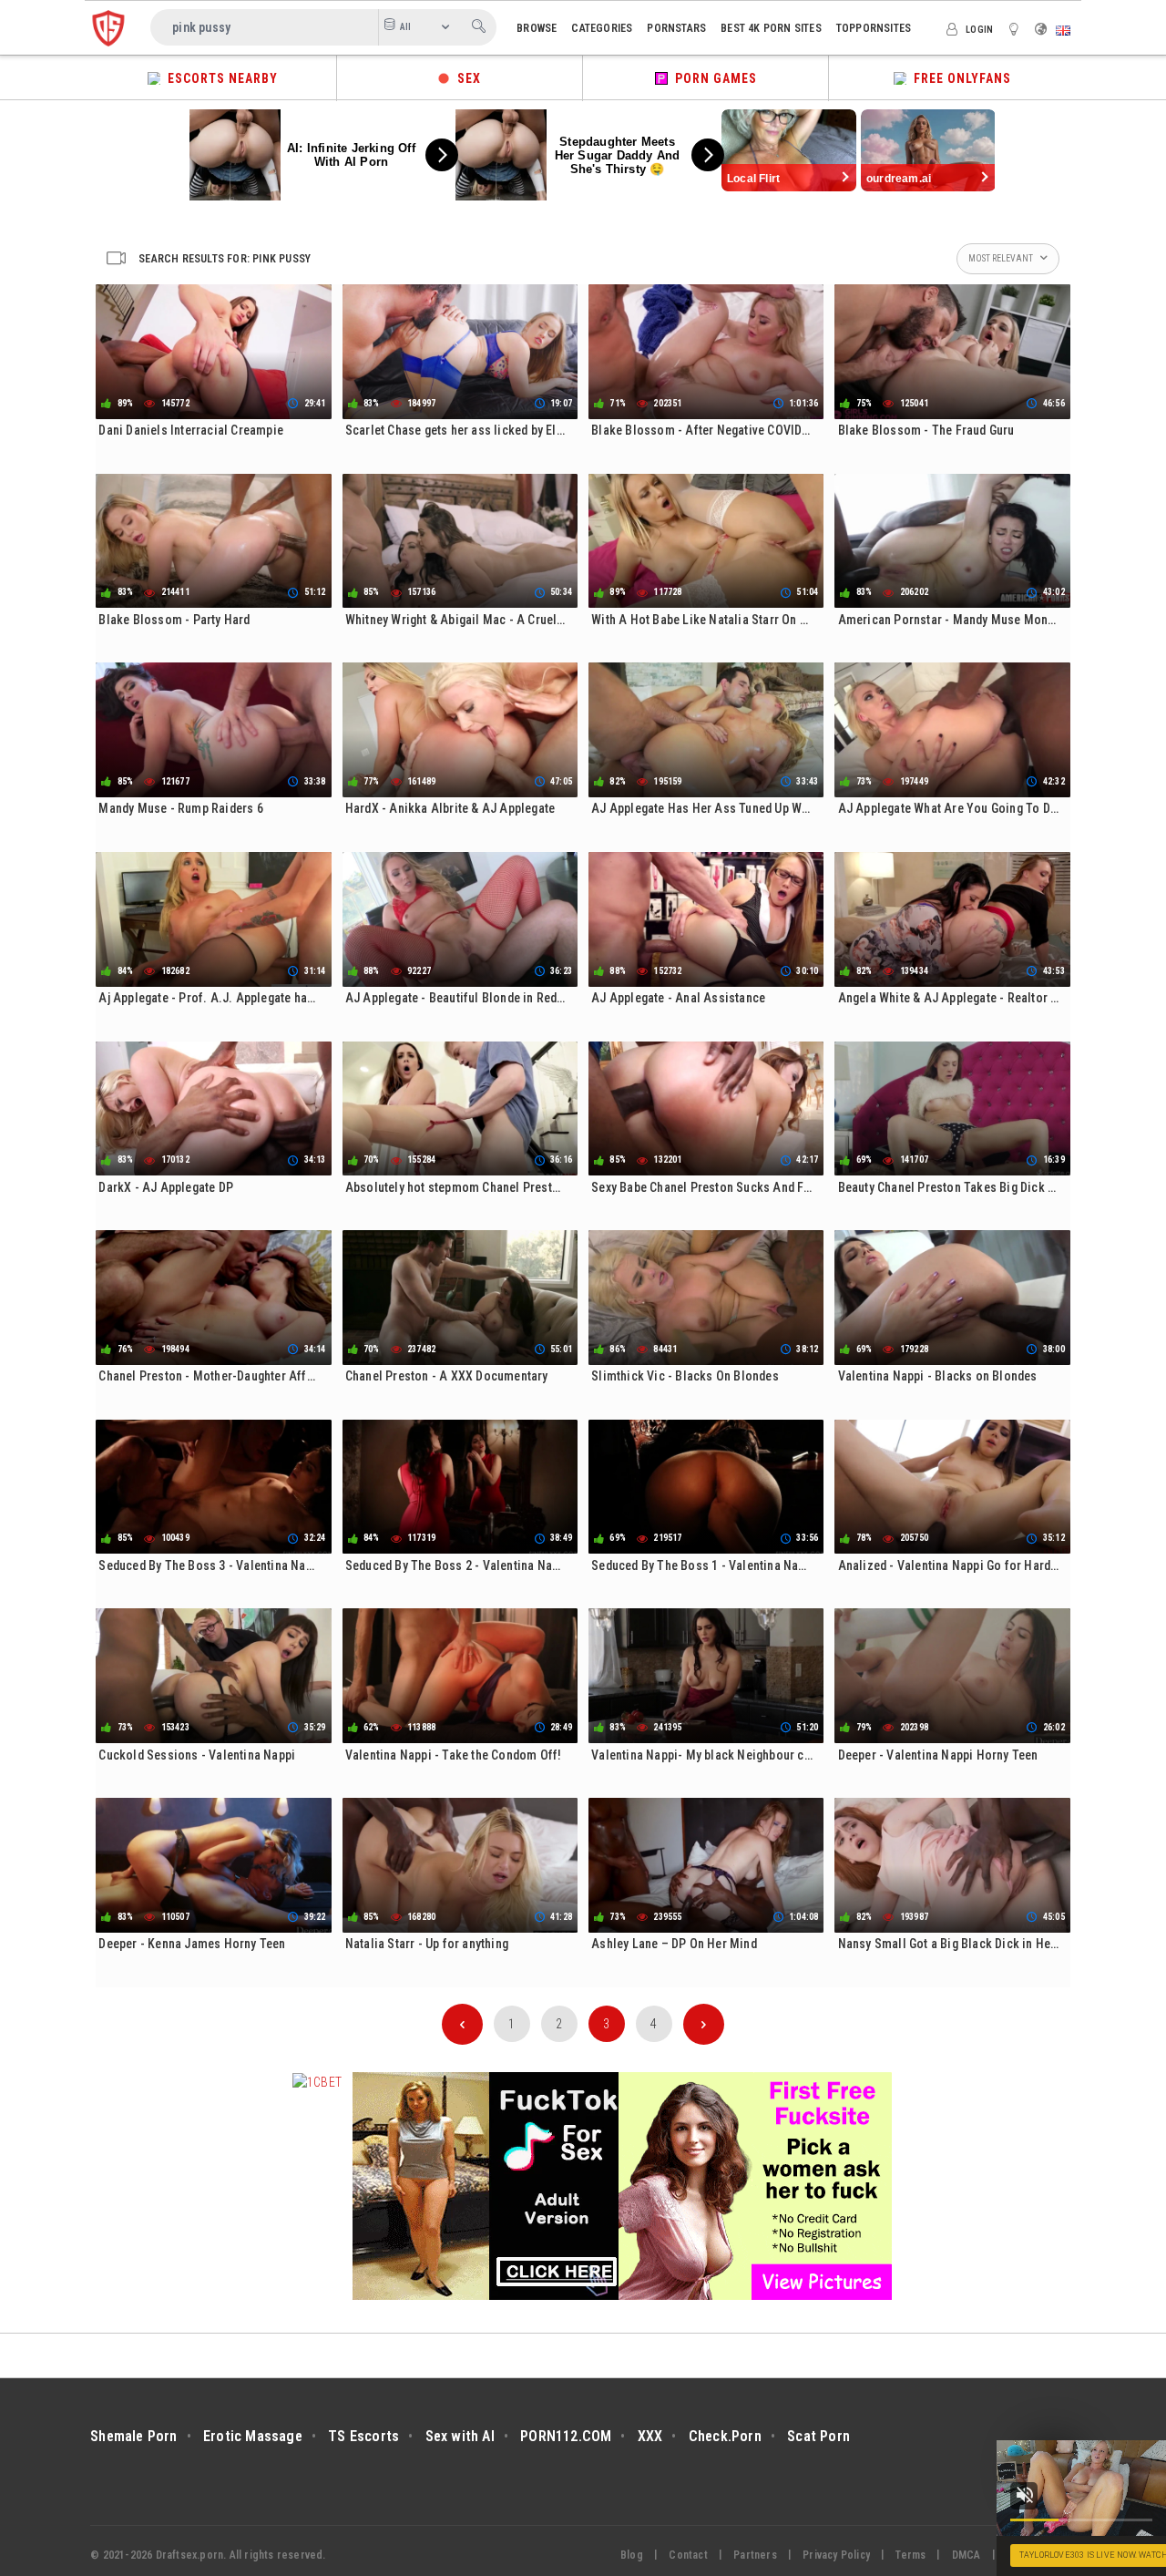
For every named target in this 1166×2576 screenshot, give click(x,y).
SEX (465, 78)
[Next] (704, 2024)
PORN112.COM (566, 2436)
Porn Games (712, 78)
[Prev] (462, 2024)
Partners (755, 2555)
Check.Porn (725, 2436)
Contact (688, 2555)
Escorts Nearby (219, 78)
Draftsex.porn (190, 2555)
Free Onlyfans (959, 78)
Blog (632, 2555)
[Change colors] (1017, 28)
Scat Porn (818, 2436)
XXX (650, 2436)
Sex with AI (460, 2436)
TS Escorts (363, 2436)
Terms (910, 2555)
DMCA (967, 2555)
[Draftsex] (108, 27)
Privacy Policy (836, 2555)
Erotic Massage (253, 2436)
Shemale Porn (133, 2436)
